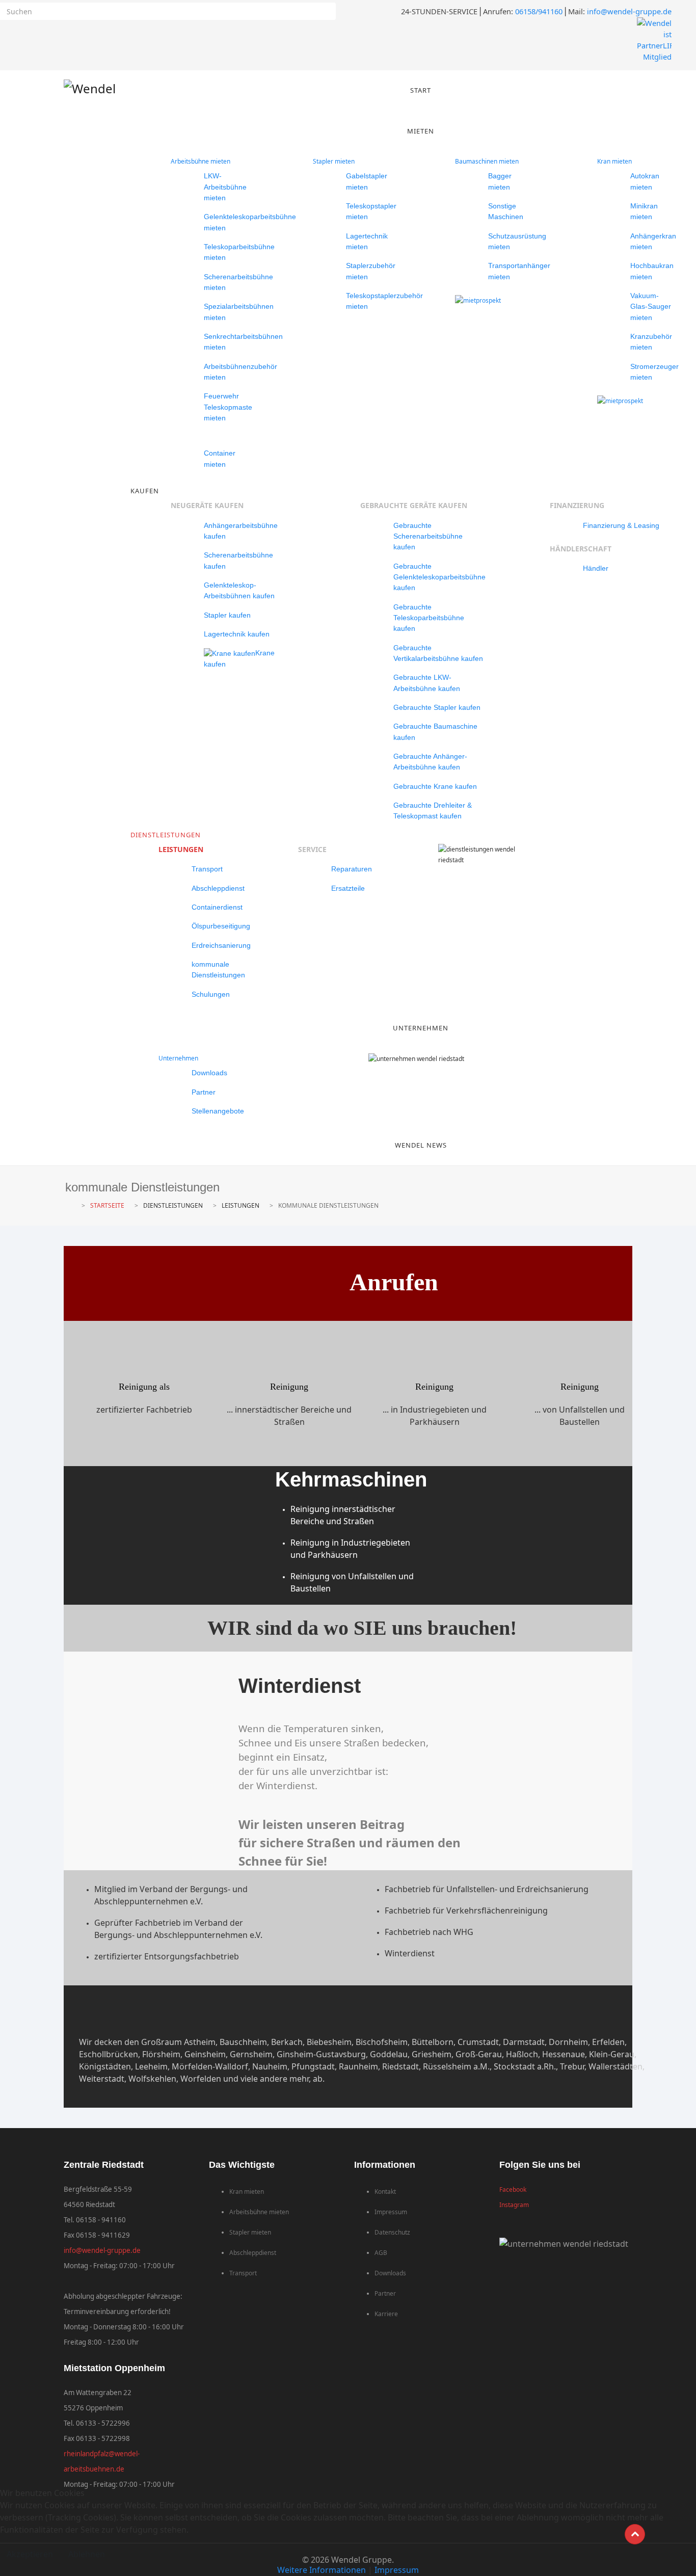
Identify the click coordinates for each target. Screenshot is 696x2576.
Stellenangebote (218, 1111)
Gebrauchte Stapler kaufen (437, 707)
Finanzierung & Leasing (621, 525)
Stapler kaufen (227, 615)
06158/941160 (539, 11)
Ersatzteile (348, 888)
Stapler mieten (334, 161)
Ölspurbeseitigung (221, 926)
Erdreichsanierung (221, 945)
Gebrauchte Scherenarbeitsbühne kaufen (428, 536)
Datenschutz (392, 2232)
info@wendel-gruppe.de (629, 11)
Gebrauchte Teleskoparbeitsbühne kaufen (429, 618)
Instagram (514, 2205)
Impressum (391, 2212)
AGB (381, 2253)
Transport (207, 869)
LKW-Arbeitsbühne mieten (225, 187)
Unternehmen (178, 1058)
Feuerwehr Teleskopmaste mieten (228, 407)
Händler (596, 568)
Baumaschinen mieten (487, 161)
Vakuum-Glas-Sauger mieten (651, 307)
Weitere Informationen (322, 2570)
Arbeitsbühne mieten (200, 161)
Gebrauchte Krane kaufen (435, 786)
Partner (204, 1092)
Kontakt (385, 2192)
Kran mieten (614, 161)
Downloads (209, 1073)
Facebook (513, 2189)
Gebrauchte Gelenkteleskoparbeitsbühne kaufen (439, 577)
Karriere (386, 2314)
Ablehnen (87, 2554)
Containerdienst (217, 907)
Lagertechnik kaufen (237, 634)
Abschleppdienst (218, 888)
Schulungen (211, 994)
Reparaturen (352, 869)
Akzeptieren (30, 2554)
